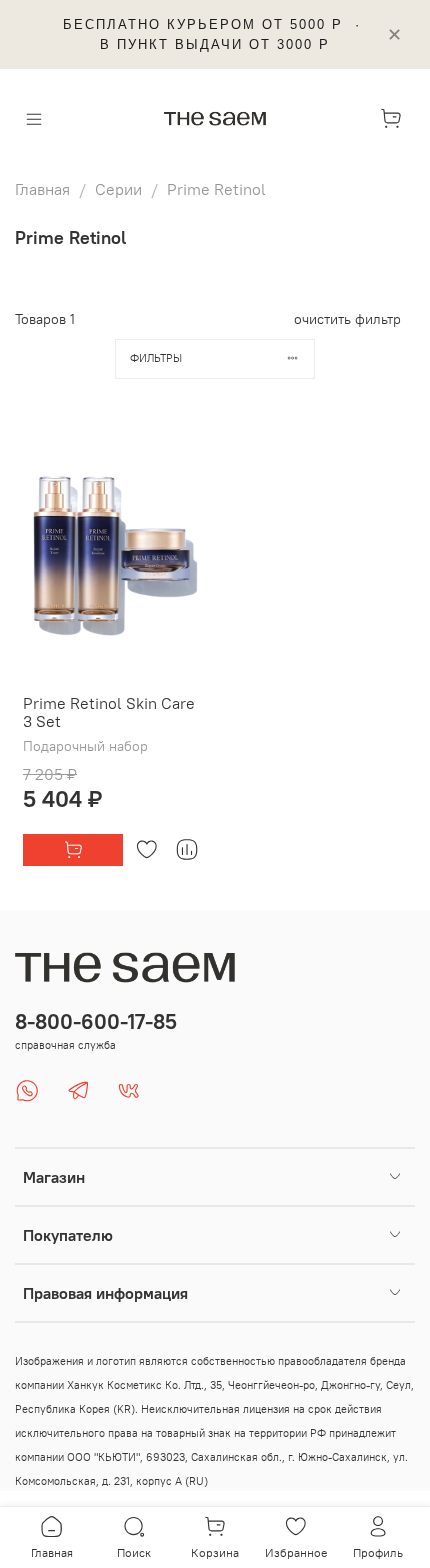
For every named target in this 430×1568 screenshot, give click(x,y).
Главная (42, 189)
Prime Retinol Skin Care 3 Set (109, 712)
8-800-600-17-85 (96, 1021)
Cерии (118, 189)
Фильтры (156, 358)
